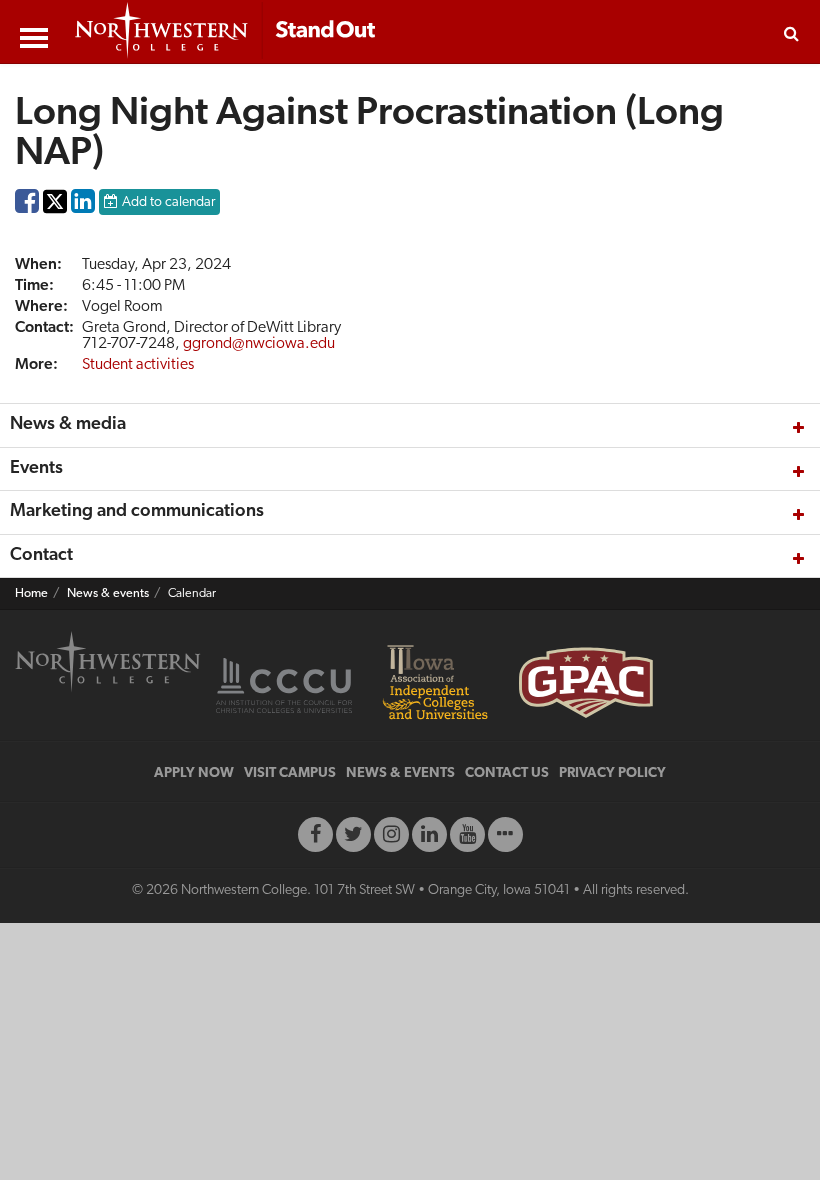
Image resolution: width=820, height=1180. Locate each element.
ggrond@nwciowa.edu (259, 344)
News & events (108, 594)
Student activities (138, 365)
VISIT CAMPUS (290, 773)
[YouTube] (467, 834)
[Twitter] (353, 834)
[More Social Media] (505, 834)
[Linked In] (429, 834)
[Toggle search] (791, 32)
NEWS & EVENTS (400, 773)
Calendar (192, 594)
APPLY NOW (194, 773)
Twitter (55, 215)
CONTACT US (507, 773)
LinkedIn (83, 206)
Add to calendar (168, 202)
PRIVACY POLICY (612, 773)
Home (31, 594)
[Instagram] (391, 834)
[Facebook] (315, 834)
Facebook (27, 206)
